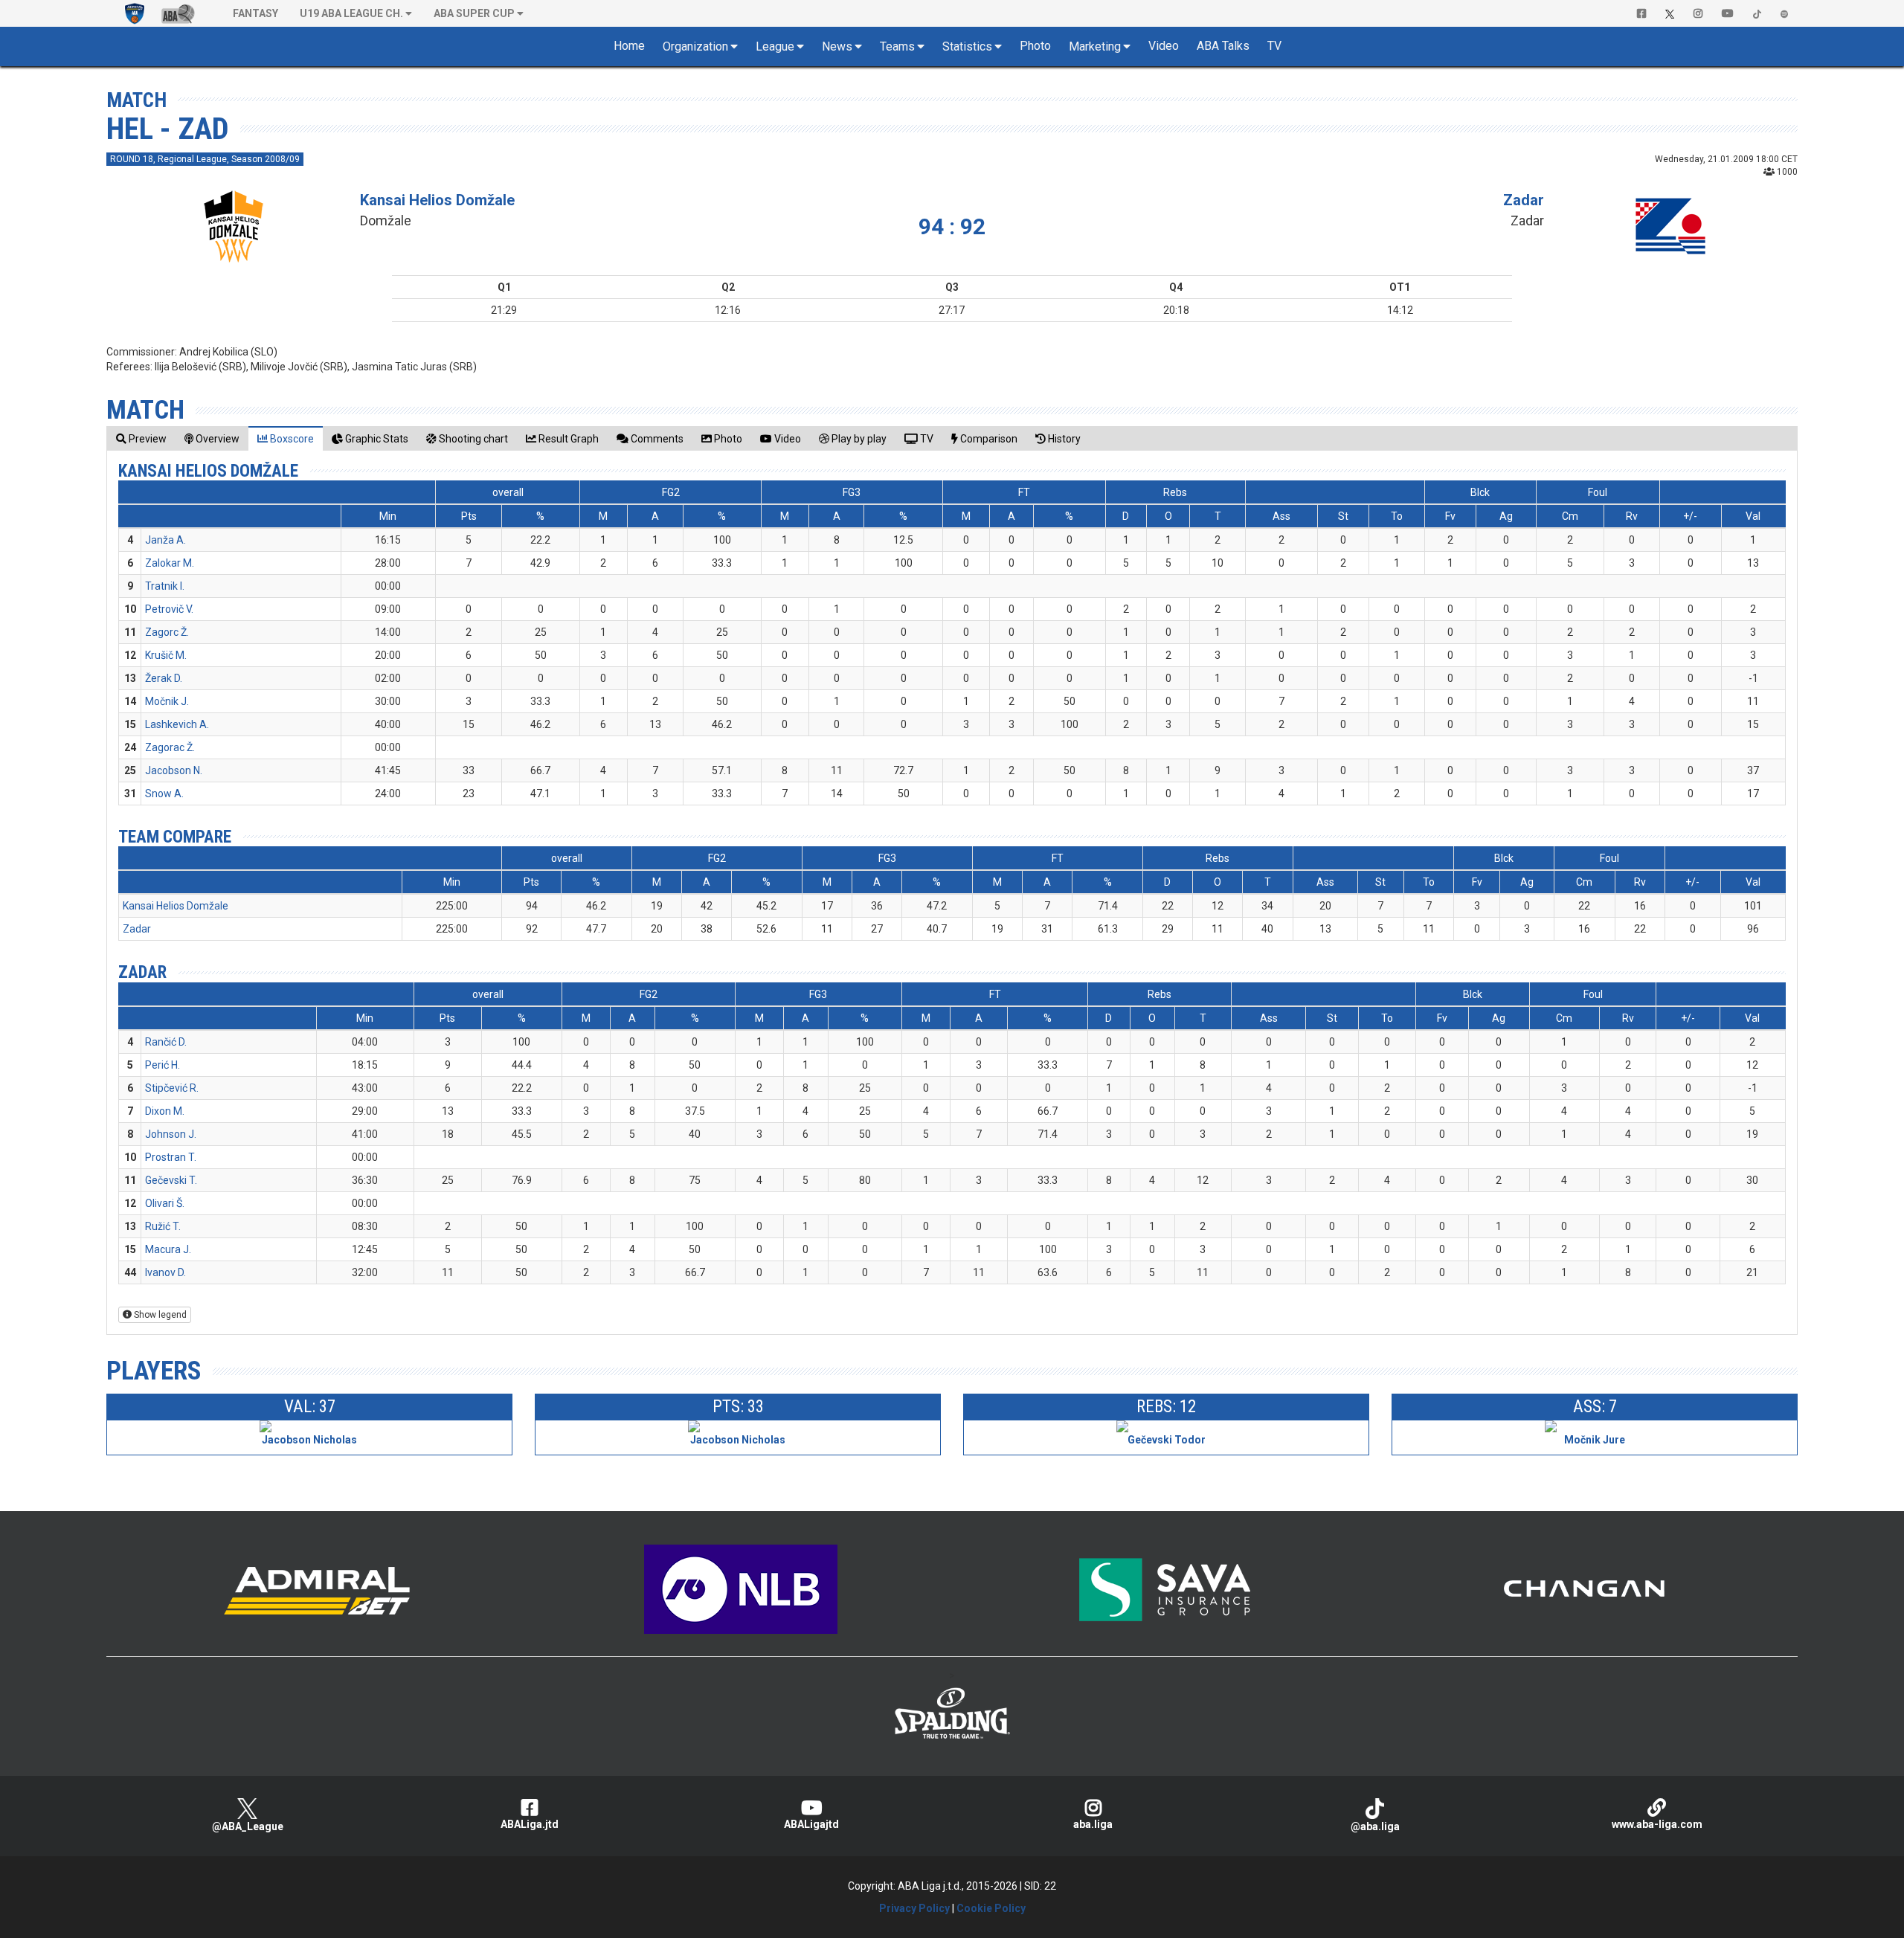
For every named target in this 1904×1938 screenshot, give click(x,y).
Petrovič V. (169, 609)
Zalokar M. (170, 563)
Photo (1035, 46)
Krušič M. (166, 655)
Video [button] (1164, 46)
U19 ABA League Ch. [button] (351, 13)
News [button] (837, 46)
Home (629, 46)
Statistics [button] (967, 46)
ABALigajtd (811, 1824)
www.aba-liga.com (1657, 1824)
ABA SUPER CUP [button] (474, 13)
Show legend (159, 1315)
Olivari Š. (165, 1203)
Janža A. (165, 540)
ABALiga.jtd (530, 1824)
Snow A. (164, 793)
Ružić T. (163, 1226)
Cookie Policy (991, 1908)
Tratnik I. (165, 586)
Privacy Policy (914, 1908)
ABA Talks (1223, 46)
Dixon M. (165, 1111)
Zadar (1524, 200)
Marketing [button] (1095, 46)
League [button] (775, 46)
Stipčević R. (172, 1088)
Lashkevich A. (177, 724)
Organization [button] (695, 46)
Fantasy (255, 13)
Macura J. (168, 1249)
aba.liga (1093, 1824)
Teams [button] (897, 46)
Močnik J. (167, 701)
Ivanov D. (165, 1272)
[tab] (141, 438)
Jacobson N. (174, 770)
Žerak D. (164, 678)
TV (1274, 46)
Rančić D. (166, 1042)
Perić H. (163, 1065)
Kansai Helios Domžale (437, 200)
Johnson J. (171, 1134)
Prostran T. (171, 1157)
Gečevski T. (171, 1180)
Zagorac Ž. (170, 747)
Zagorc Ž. (167, 632)
